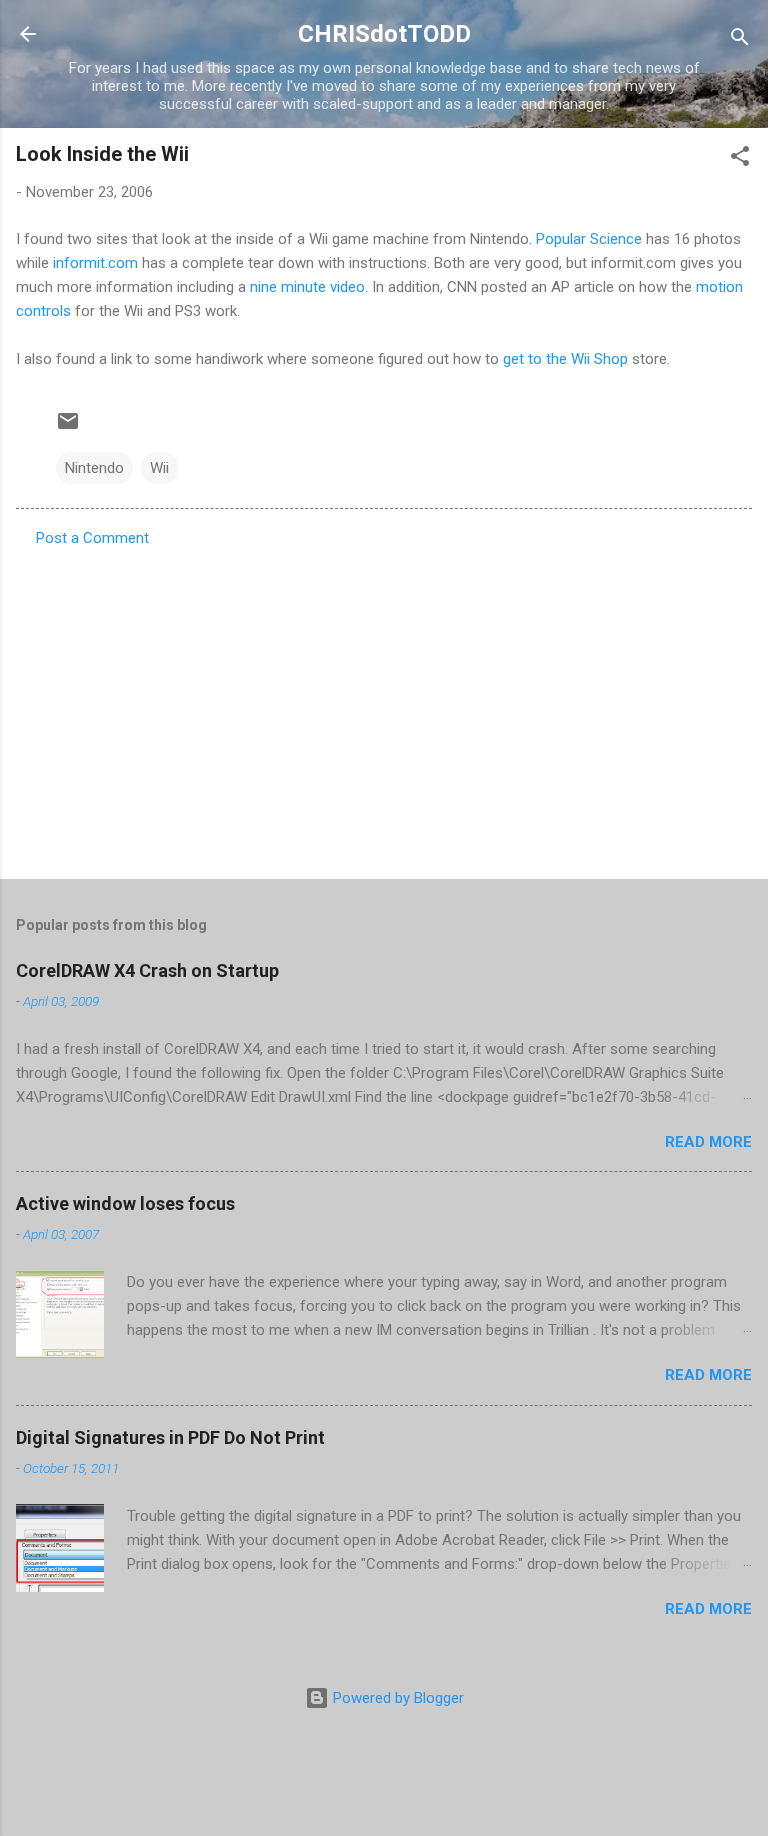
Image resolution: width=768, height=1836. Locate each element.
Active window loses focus (125, 1203)
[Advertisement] (384, 707)
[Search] (740, 40)
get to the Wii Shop (565, 359)
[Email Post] (68, 428)
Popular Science (589, 239)
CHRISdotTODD (384, 34)
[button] (740, 159)
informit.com (95, 263)
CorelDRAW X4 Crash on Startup (147, 970)
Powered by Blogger (396, 1698)
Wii (159, 468)
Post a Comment (92, 538)
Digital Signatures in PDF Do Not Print (170, 1437)
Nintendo (94, 468)
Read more (708, 1142)
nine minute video (307, 287)
